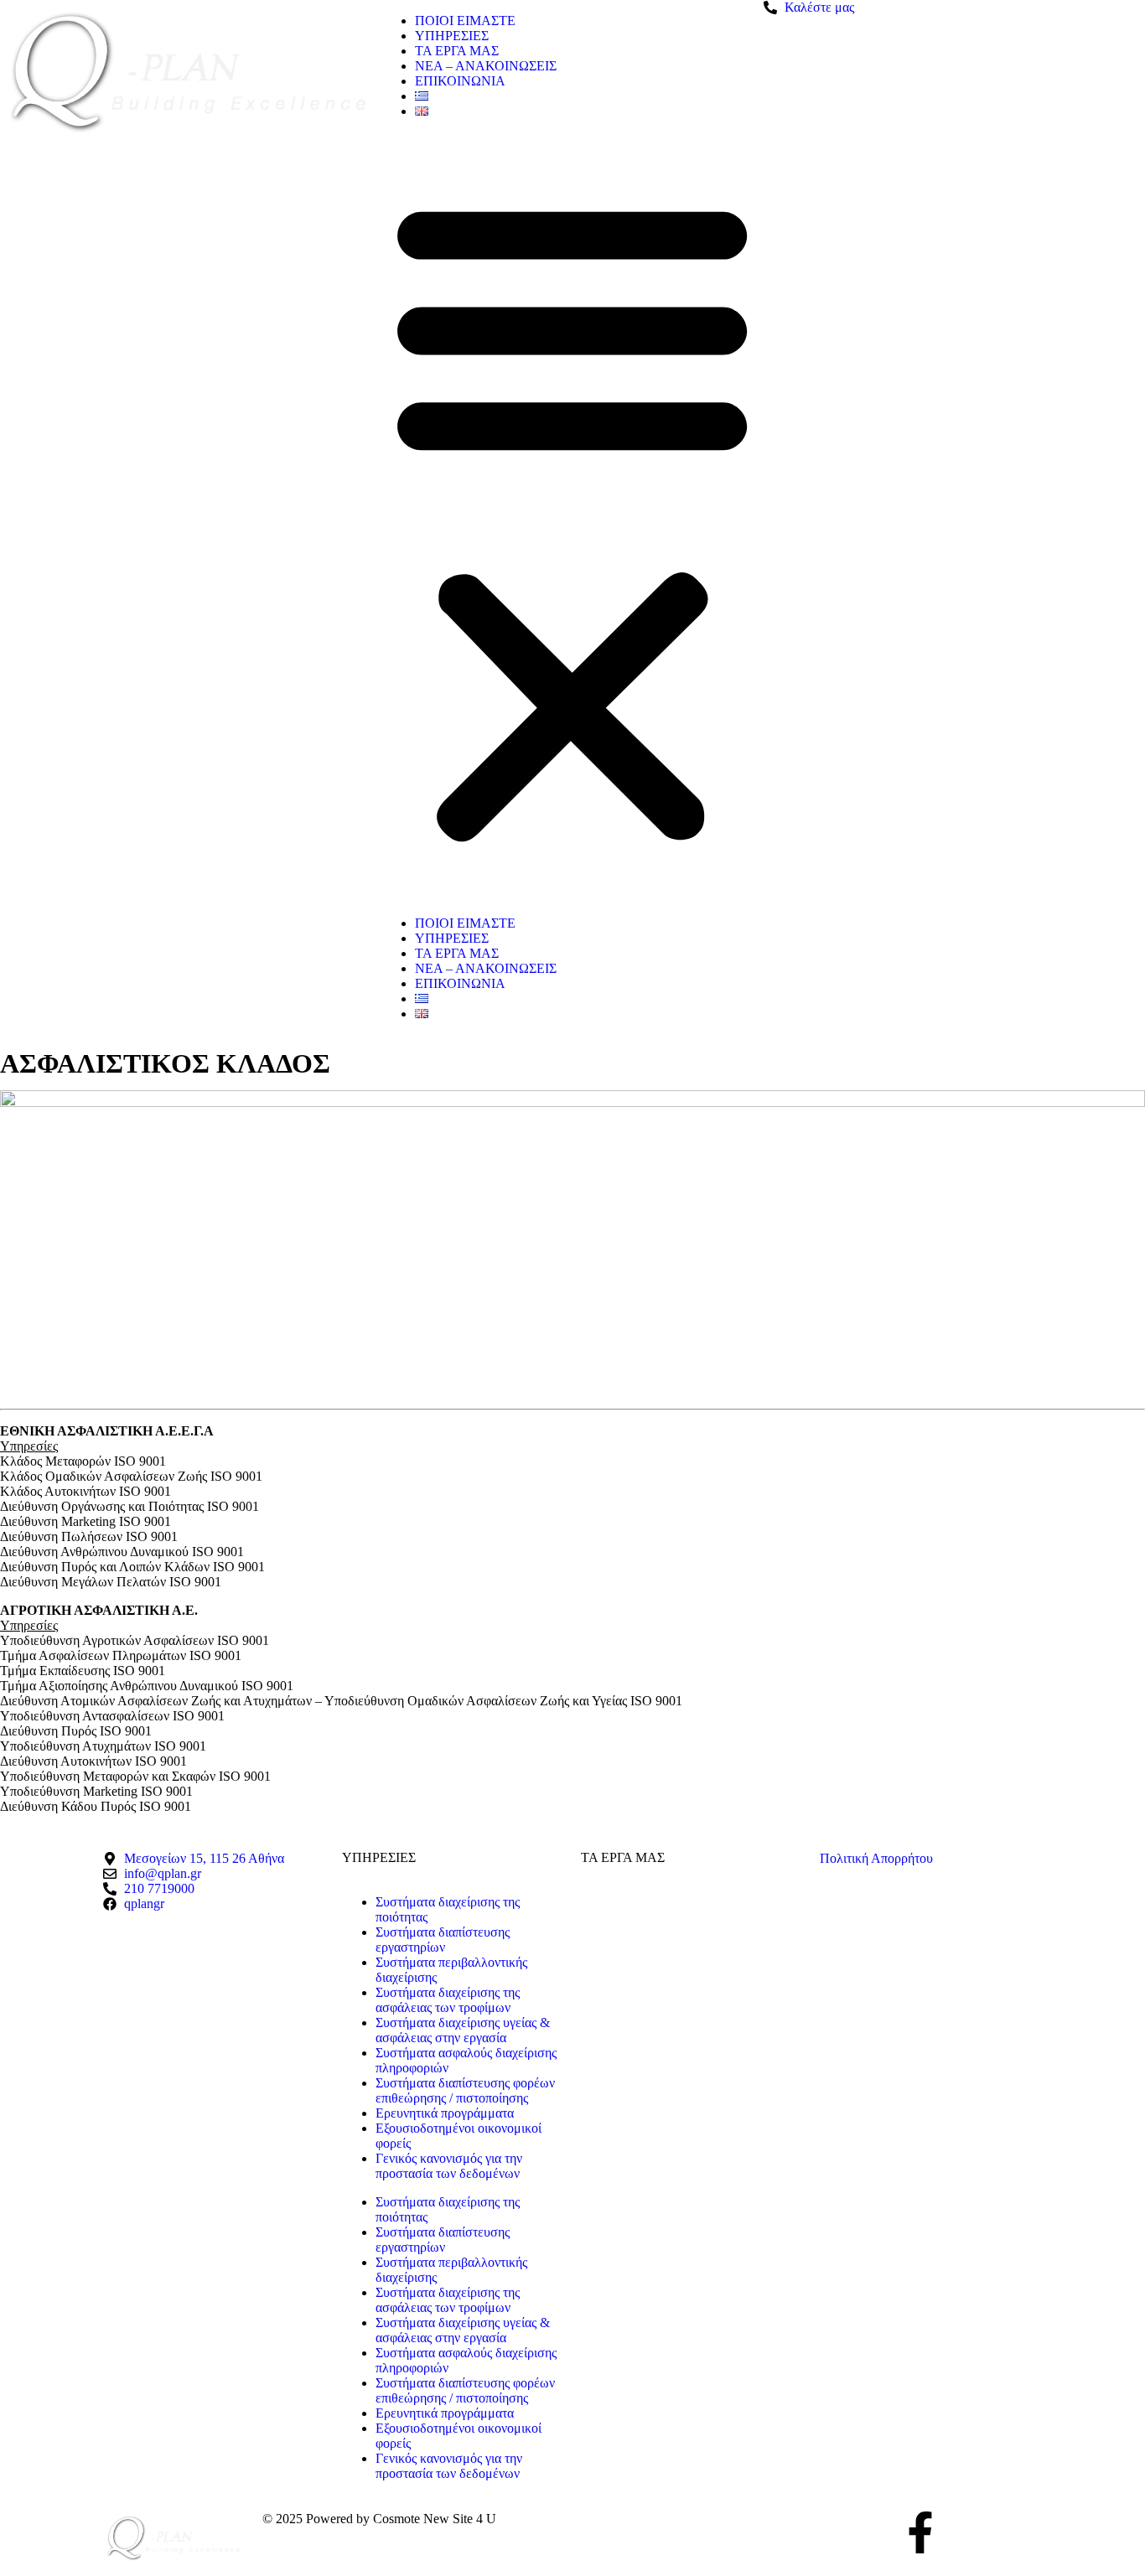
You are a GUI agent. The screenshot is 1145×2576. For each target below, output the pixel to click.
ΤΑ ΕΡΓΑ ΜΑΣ (457, 51)
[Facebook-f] (920, 2532)
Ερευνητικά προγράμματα (445, 2113)
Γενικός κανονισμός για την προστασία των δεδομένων (449, 2166)
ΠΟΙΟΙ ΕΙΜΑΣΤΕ (465, 21)
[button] (572, 517)
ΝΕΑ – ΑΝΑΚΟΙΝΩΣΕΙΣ (486, 66)
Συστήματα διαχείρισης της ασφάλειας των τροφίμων (448, 2000)
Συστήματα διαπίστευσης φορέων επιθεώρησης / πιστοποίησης (465, 2090)
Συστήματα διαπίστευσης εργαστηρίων (443, 1940)
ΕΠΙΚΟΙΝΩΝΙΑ (460, 81)
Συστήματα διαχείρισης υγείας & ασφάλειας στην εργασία (463, 2030)
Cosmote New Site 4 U (435, 2519)
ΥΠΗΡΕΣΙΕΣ (452, 36)
